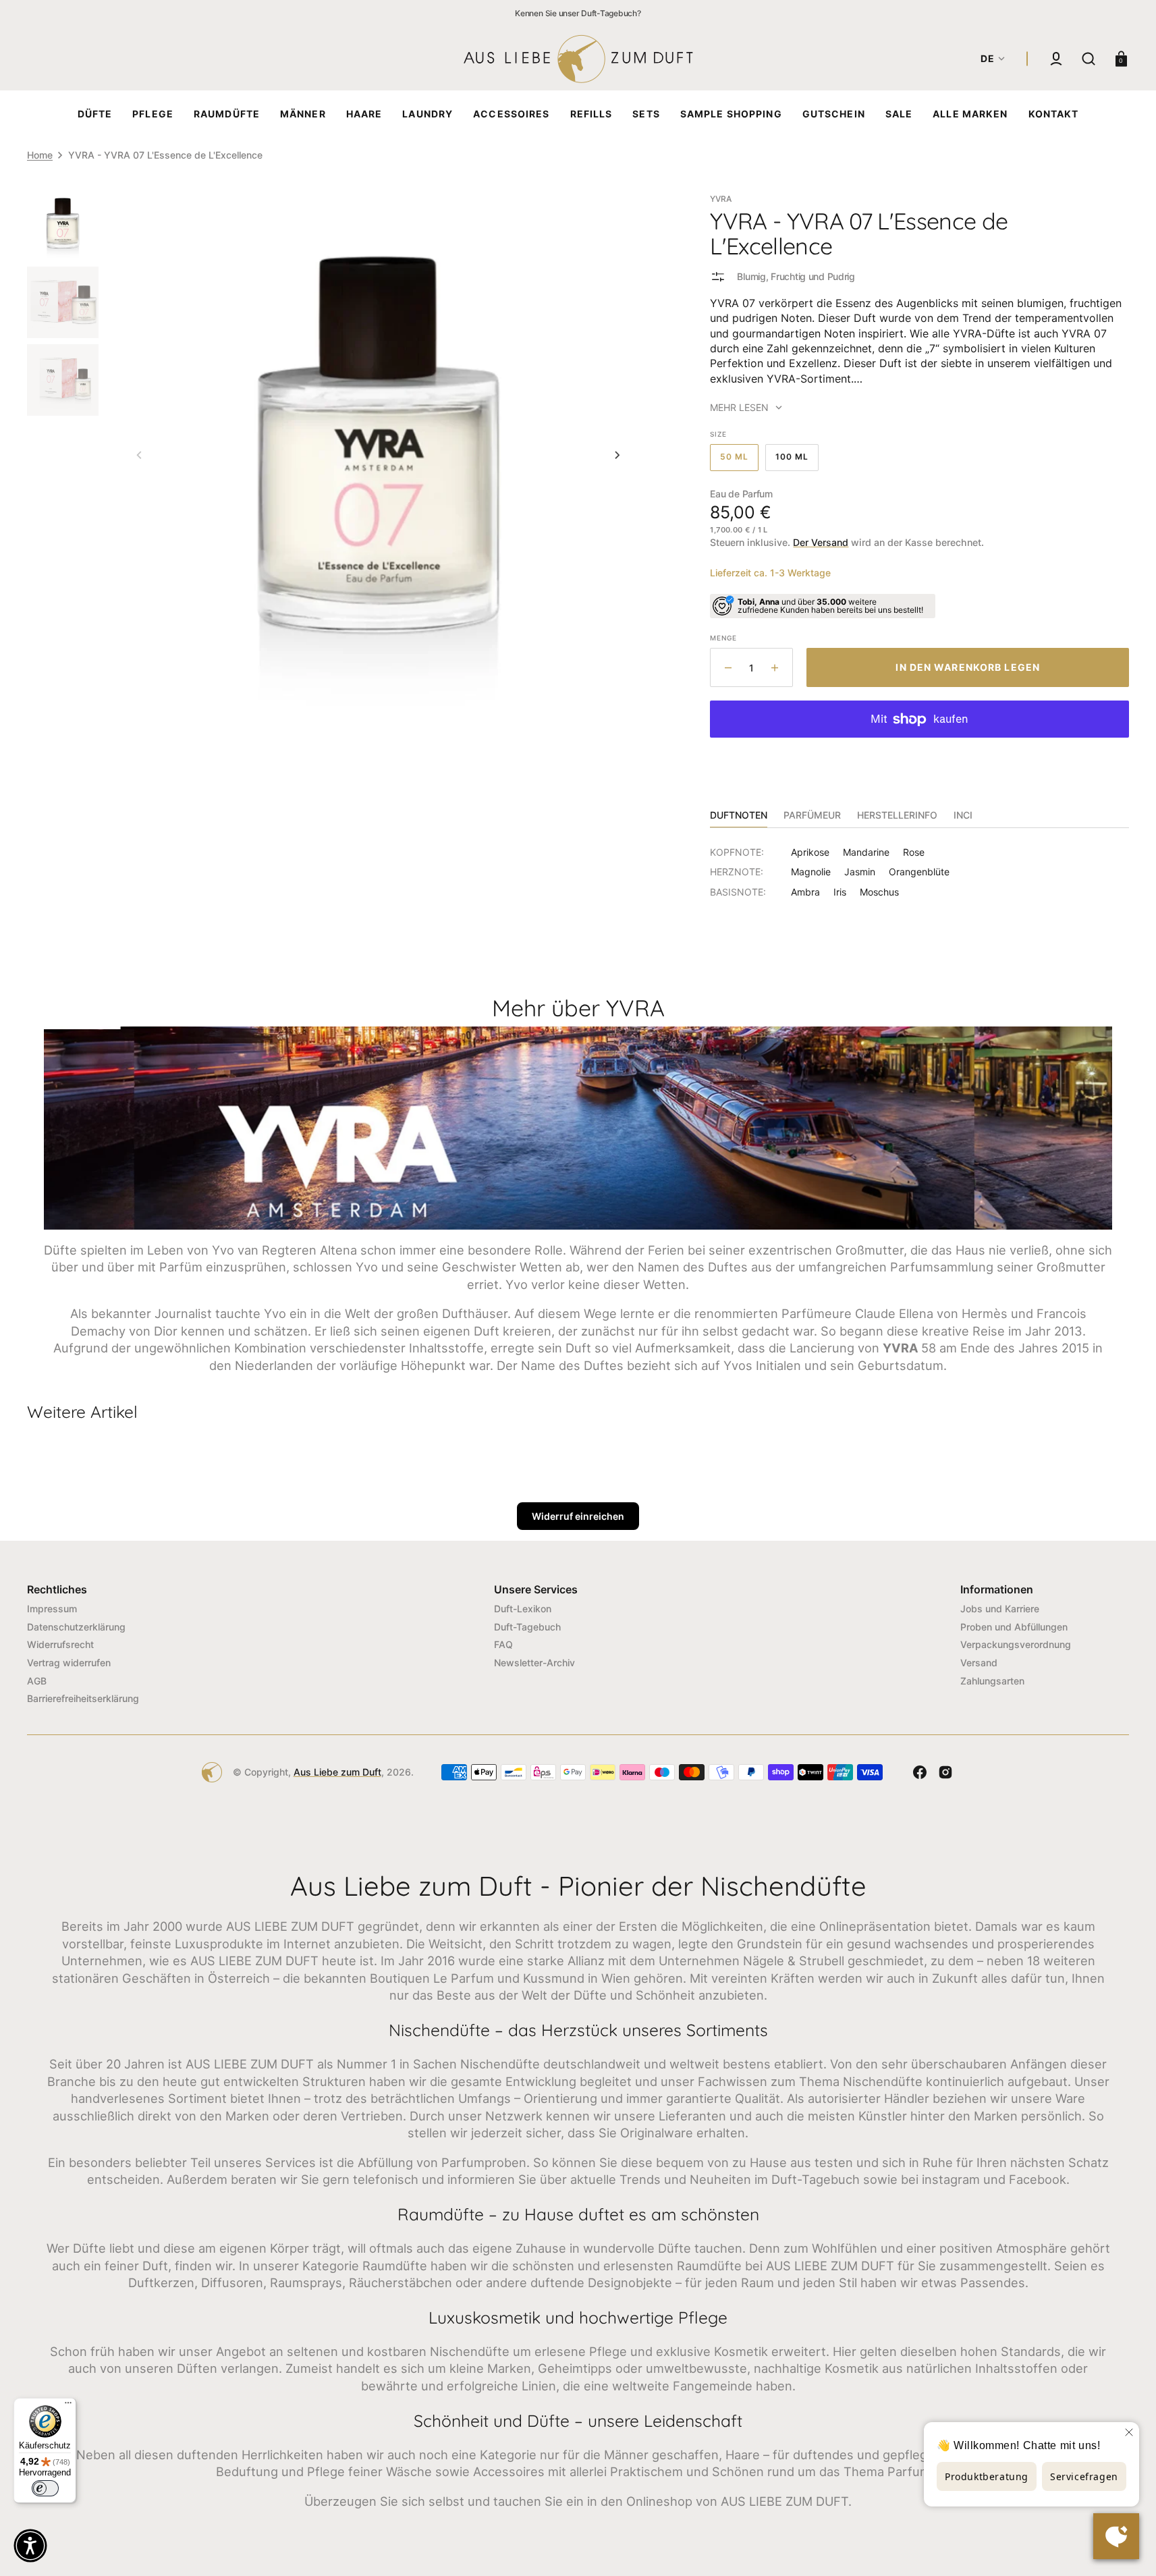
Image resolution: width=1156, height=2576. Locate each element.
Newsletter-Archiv (534, 1663)
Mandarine (866, 852)
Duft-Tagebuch (527, 1627)
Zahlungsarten (992, 1681)
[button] (1056, 59)
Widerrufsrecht (60, 1644)
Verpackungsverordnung (1016, 1644)
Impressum (52, 1609)
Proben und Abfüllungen (1014, 1627)
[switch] (45, 2488)
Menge (723, 638)
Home (40, 155)
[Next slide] (617, 455)
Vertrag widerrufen (69, 1663)
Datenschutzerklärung (76, 1627)
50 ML (739, 461)
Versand (979, 1663)
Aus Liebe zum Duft (337, 1772)
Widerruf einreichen (578, 1516)
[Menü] (68, 2406)
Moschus (879, 892)
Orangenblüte (919, 872)
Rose (914, 852)
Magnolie (811, 872)
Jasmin (860, 872)
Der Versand (821, 542)
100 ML (797, 461)
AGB (37, 1681)
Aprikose (810, 852)
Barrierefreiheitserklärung (83, 1698)
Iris (840, 892)
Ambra (805, 892)
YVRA (720, 199)
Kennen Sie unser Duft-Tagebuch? (578, 13)
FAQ (503, 1644)
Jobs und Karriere (1000, 1609)
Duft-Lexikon (523, 1609)
